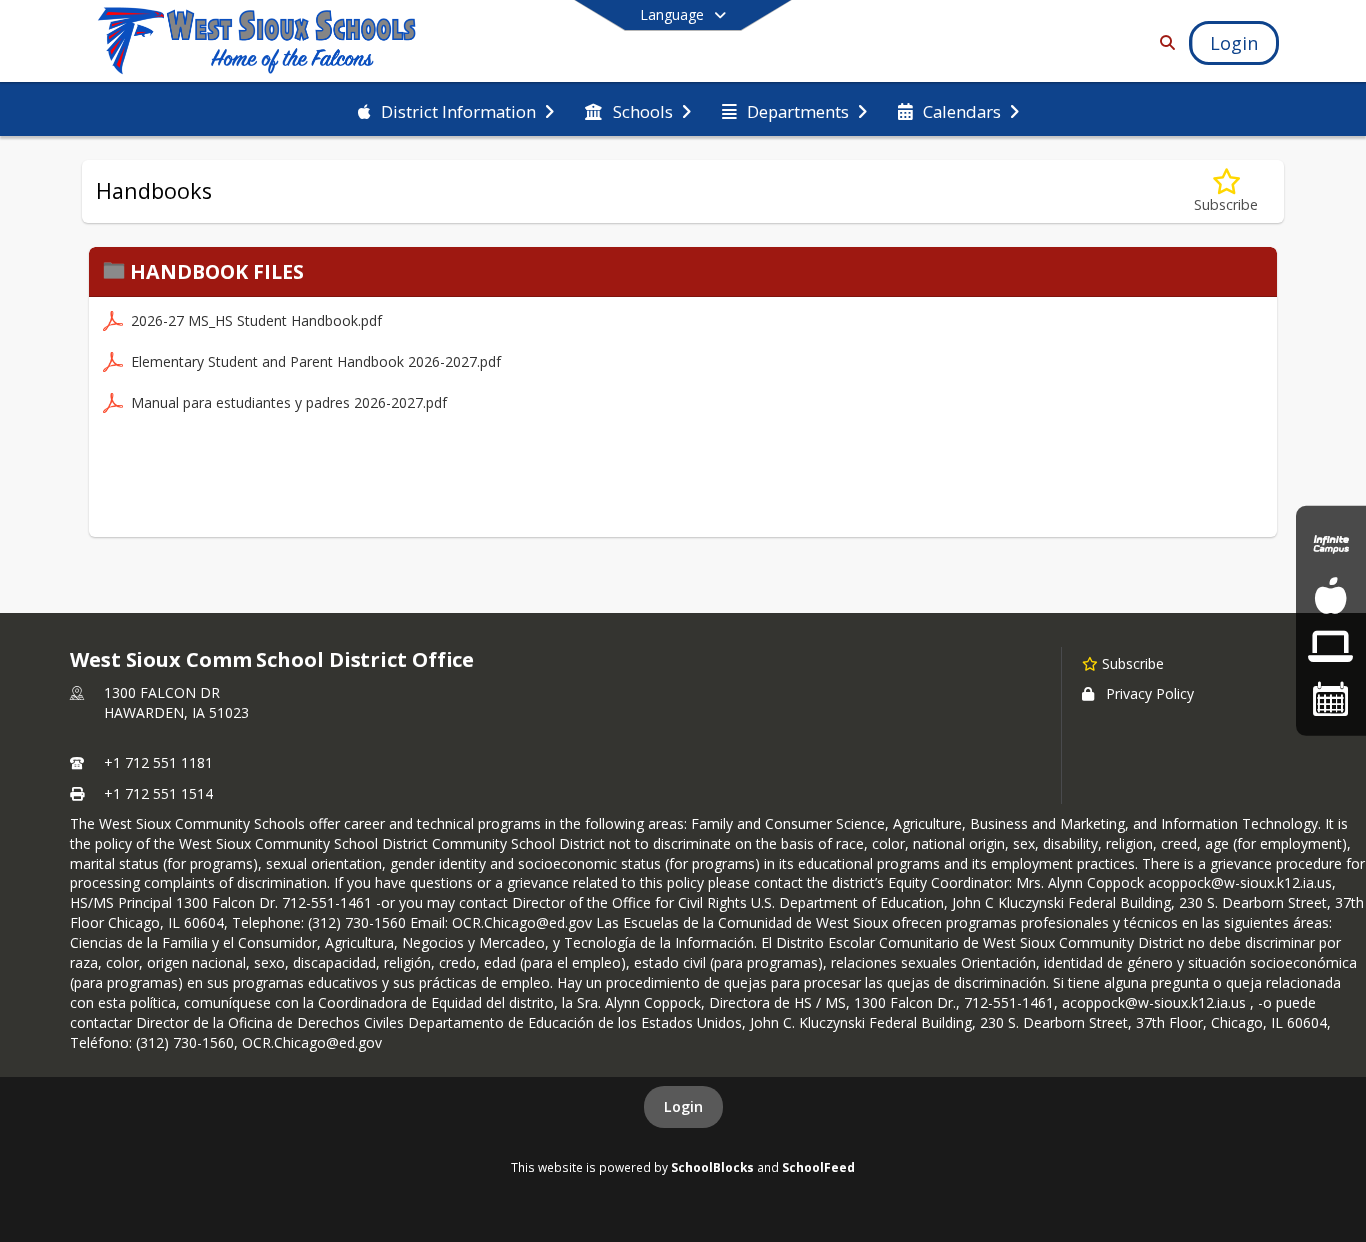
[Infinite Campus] (1331, 543)
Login (683, 1106)
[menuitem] (456, 110)
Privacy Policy (1150, 693)
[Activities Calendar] (1331, 697)
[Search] (1163, 42)
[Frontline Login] (1330, 646)
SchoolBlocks (712, 1167)
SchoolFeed (818, 1167)
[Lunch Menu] (1330, 595)
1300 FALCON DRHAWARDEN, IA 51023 (176, 702)
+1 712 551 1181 (158, 762)
